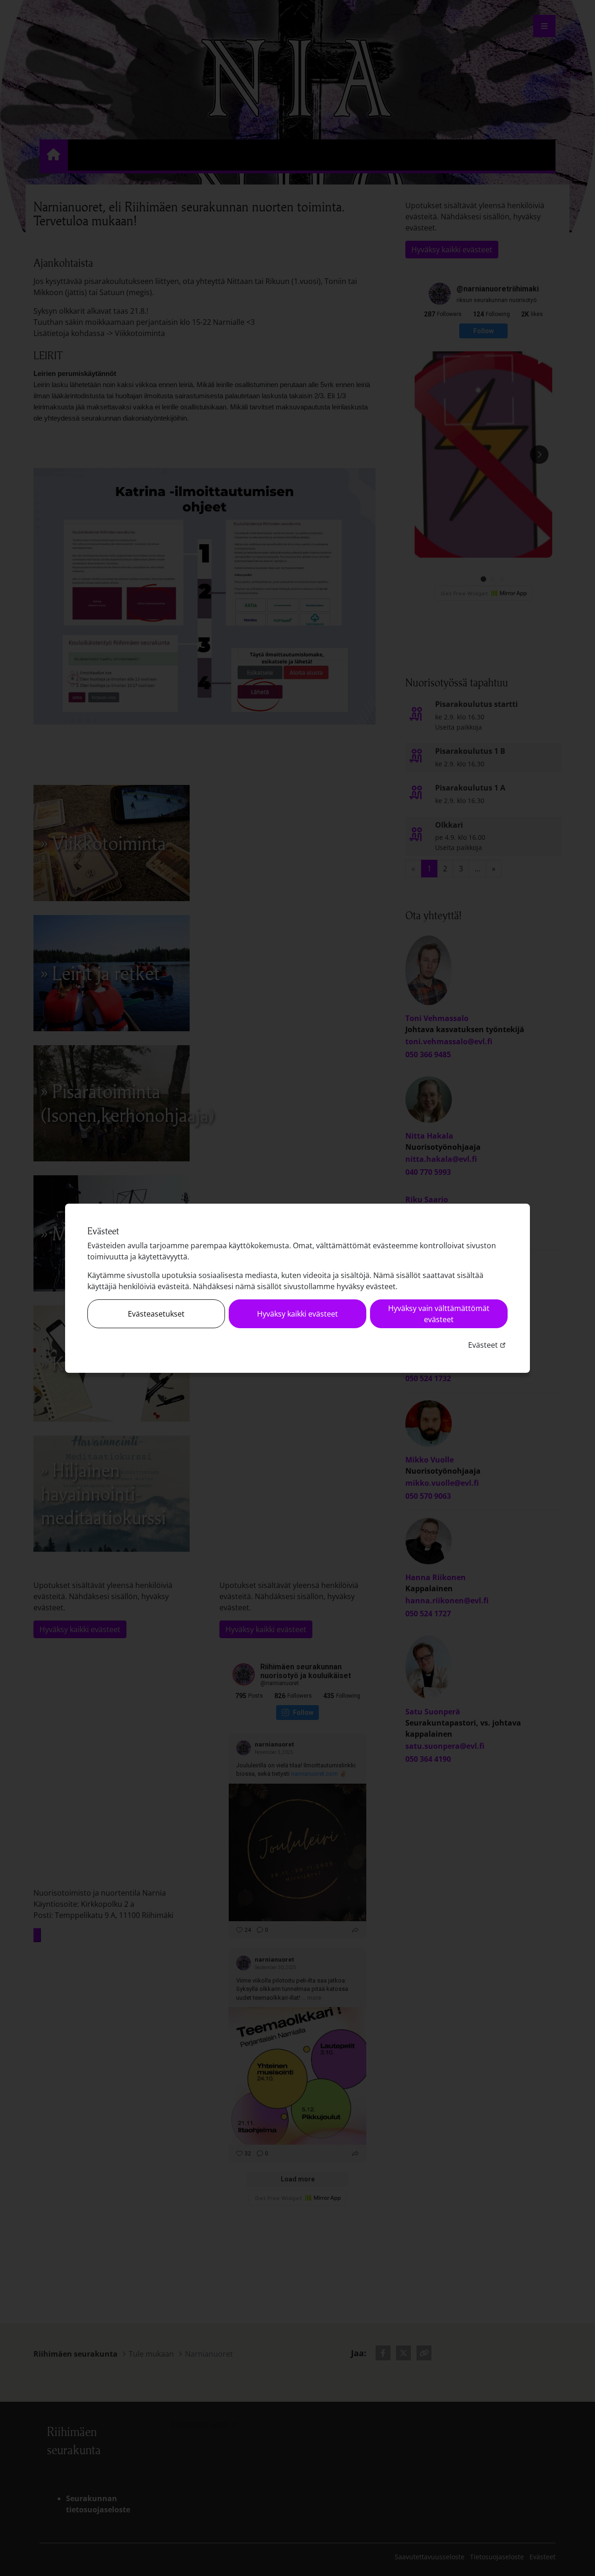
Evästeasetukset (156, 1314)
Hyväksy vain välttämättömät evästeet (439, 1314)
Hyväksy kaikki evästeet (297, 1314)
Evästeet (488, 1345)
